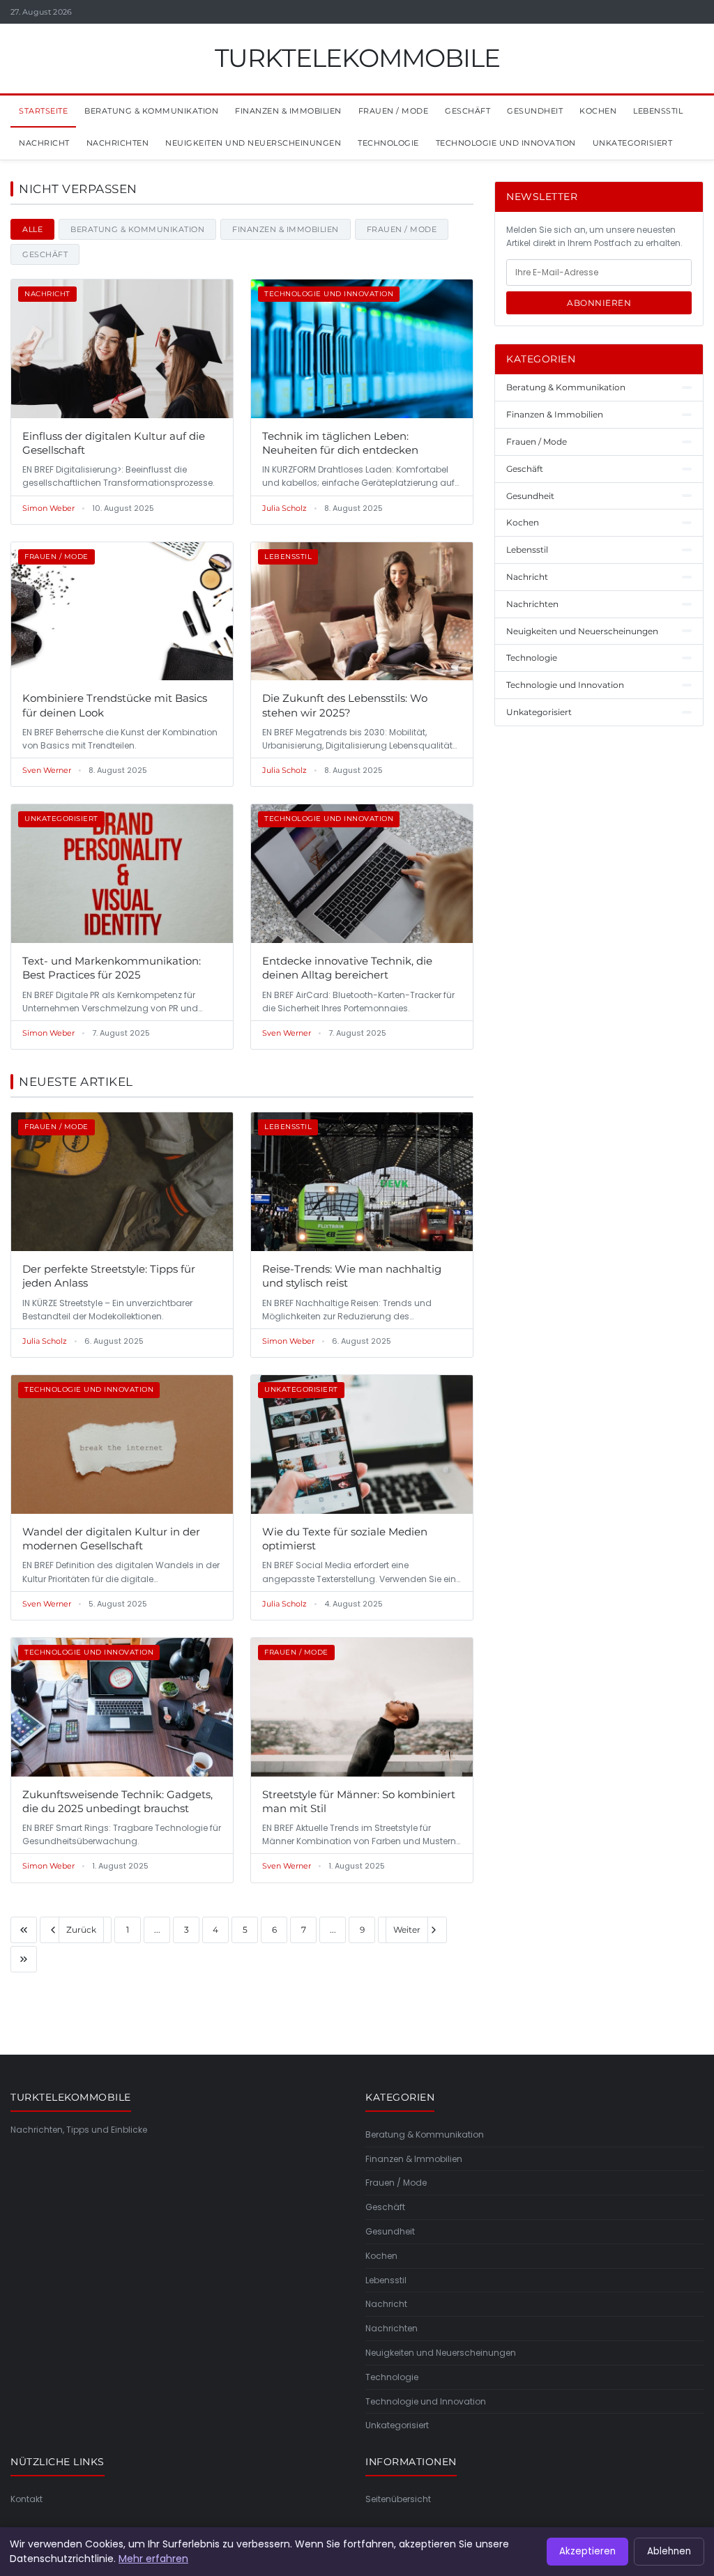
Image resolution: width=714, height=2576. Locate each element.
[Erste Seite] (24, 1930)
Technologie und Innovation (506, 143)
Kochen (598, 111)
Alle (32, 229)
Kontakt (26, 2499)
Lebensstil (658, 111)
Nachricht (44, 143)
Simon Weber (48, 508)
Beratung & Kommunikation (151, 111)
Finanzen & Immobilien (288, 111)
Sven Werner (47, 770)
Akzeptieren (587, 2551)
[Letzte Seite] (24, 1959)
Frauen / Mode (394, 111)
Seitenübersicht (398, 2499)
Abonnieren (599, 303)
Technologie (388, 143)
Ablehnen (669, 2551)
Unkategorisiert (633, 143)
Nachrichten (118, 143)
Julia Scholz (284, 508)
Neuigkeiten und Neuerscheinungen (253, 143)
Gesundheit (535, 111)
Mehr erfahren (153, 2559)
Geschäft (468, 111)
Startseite (43, 111)
